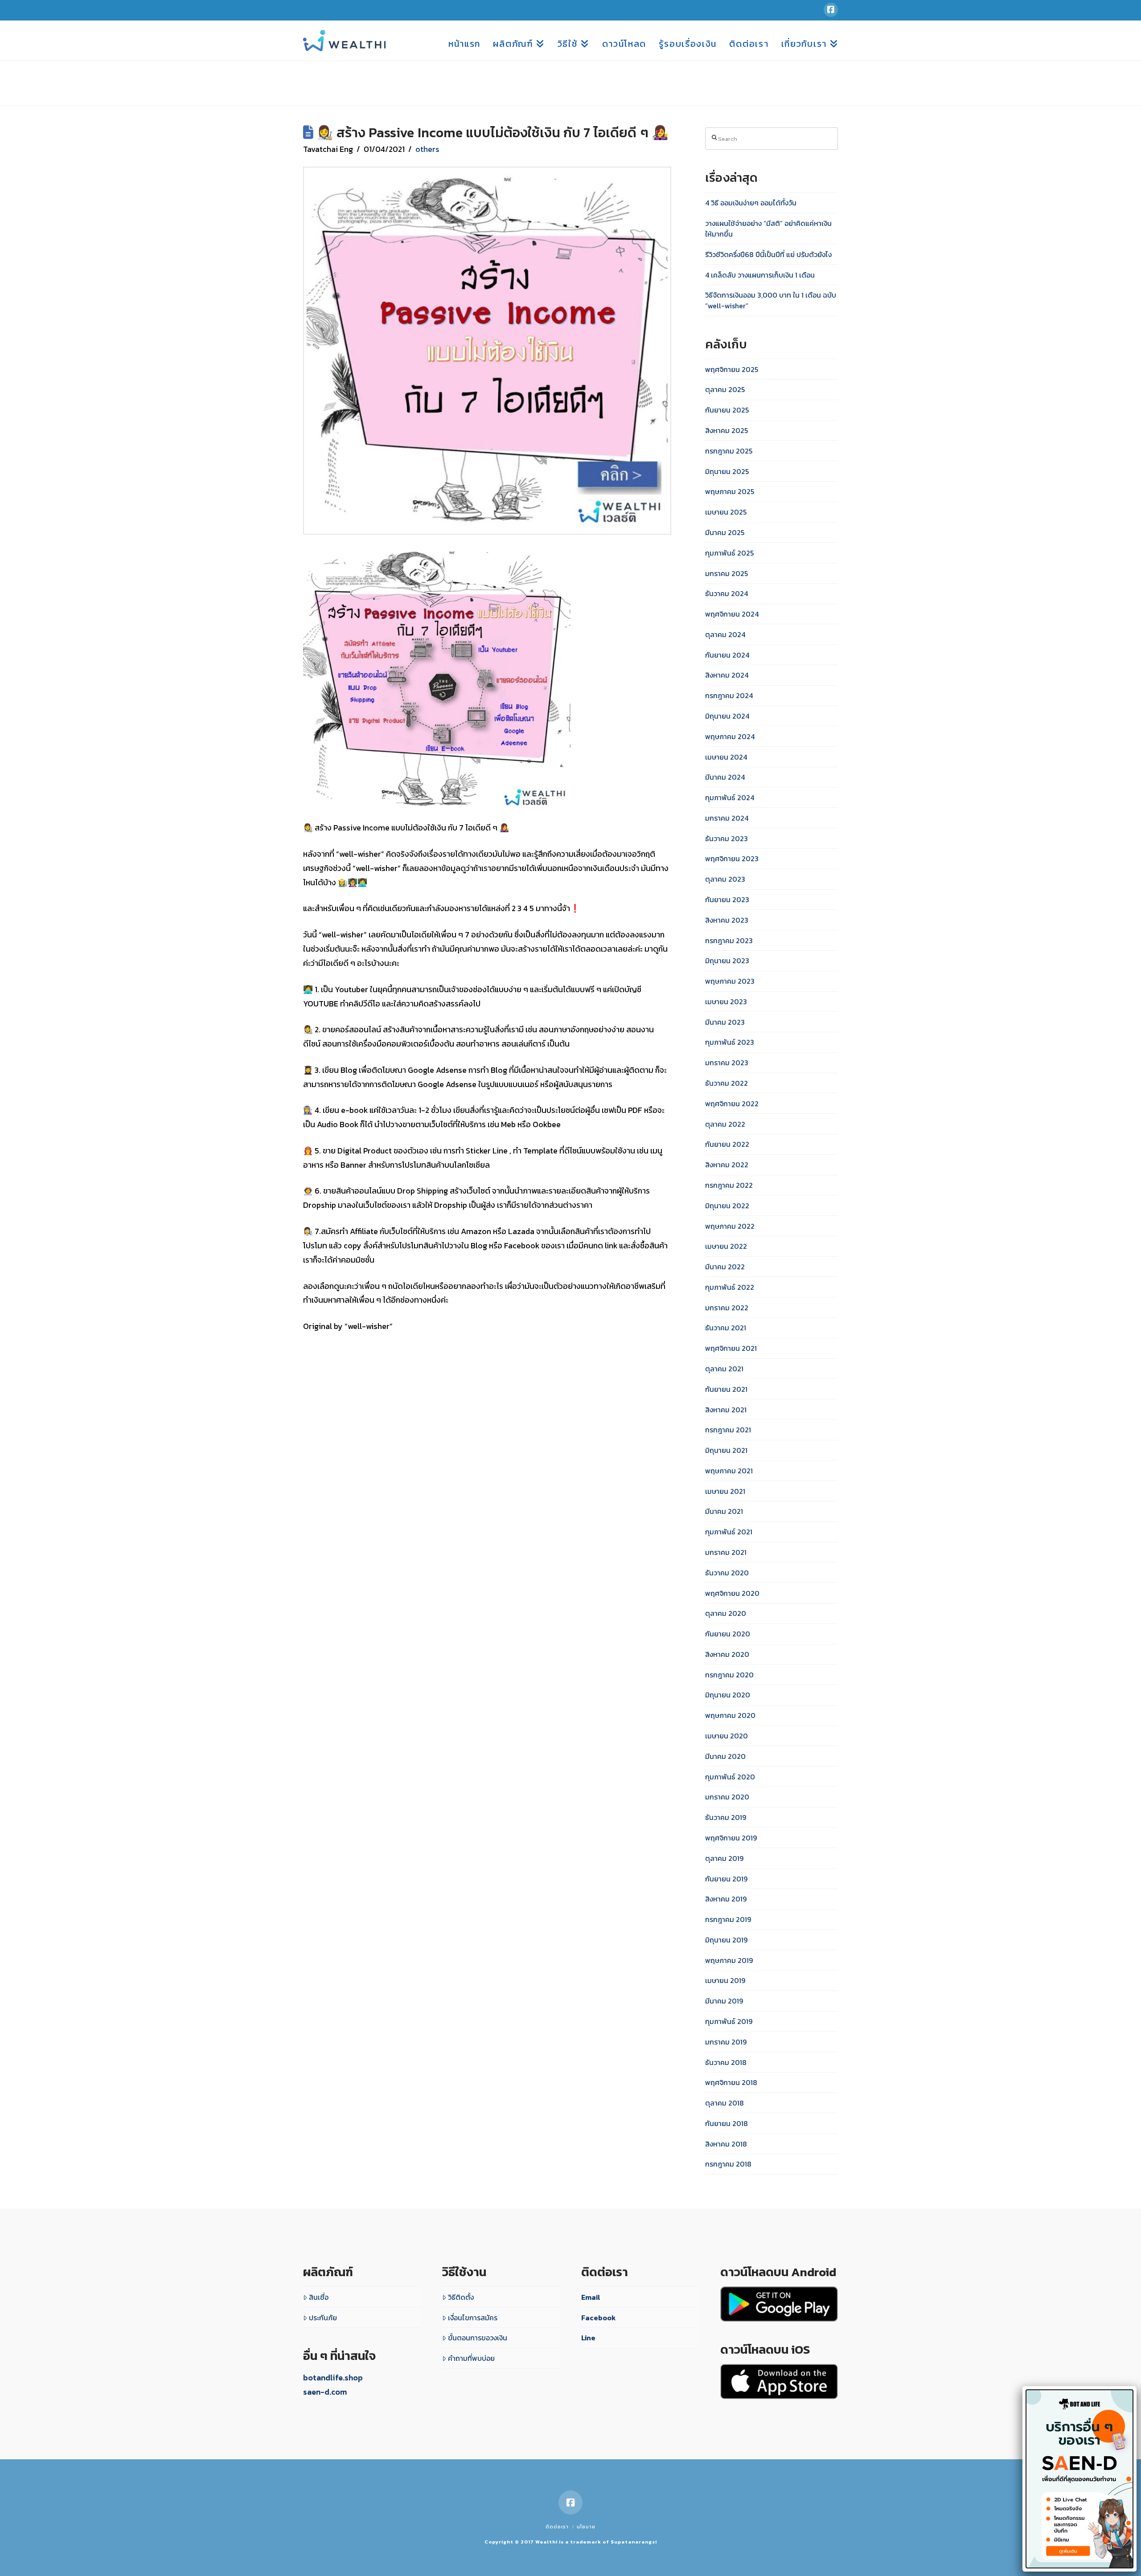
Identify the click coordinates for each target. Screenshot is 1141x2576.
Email (591, 2297)
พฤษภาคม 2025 (730, 491)
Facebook (599, 2318)
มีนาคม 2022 (725, 1267)
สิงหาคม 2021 (726, 1410)
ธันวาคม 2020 (727, 1573)
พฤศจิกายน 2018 (731, 2082)
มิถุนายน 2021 (726, 1450)
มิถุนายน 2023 (727, 961)
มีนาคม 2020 (725, 1756)
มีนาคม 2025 (725, 532)
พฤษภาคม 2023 (730, 981)
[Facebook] (831, 10)
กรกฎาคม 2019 (728, 1919)
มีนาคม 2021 (724, 1511)
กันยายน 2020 (728, 1634)
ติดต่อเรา (557, 2527)
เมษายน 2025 (726, 512)
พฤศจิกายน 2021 (731, 1348)
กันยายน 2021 (726, 1389)
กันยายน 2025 (727, 410)
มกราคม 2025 (726, 573)
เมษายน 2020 (726, 1736)
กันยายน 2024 (727, 655)
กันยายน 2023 (727, 900)
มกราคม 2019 (726, 2042)
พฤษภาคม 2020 (730, 1715)
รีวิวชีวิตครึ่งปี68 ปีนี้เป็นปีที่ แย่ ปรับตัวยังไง (768, 254)
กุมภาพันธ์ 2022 (730, 1287)
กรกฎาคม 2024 (729, 695)
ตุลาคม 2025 (725, 389)
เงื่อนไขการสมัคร (473, 2318)
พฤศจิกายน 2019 (731, 1838)
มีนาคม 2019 (724, 2001)
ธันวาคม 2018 (726, 2062)
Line (588, 2338)
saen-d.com (325, 2392)
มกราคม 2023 (727, 1063)
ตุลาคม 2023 (725, 879)
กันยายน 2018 (726, 2123)
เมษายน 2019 (725, 1980)
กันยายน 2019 (726, 1879)
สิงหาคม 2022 (727, 1165)
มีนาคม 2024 (725, 777)
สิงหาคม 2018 (726, 2144)
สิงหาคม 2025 (726, 430)
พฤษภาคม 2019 (729, 1960)
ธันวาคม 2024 (726, 593)
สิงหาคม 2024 (727, 675)
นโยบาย (586, 2527)
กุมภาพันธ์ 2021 (729, 1532)
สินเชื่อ (319, 2297)
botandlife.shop (333, 2378)
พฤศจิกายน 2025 (732, 369)
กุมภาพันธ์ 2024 (730, 797)
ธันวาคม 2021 (726, 1328)
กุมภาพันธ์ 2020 (730, 1777)
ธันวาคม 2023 (726, 838)
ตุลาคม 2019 (724, 1858)
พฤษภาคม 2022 (730, 1226)
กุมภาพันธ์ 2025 (729, 553)
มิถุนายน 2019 (726, 1940)
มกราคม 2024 (727, 818)
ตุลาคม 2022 (725, 1124)
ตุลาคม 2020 (726, 1613)
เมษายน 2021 (725, 1491)
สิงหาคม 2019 (726, 1899)
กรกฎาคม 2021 (728, 1430)
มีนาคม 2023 (725, 1022)
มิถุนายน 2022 (727, 1206)
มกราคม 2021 (726, 1552)
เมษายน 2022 (726, 1246)
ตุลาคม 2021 (724, 1369)
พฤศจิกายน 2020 (732, 1593)
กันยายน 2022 (727, 1144)
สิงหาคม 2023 (727, 920)
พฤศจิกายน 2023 (732, 859)
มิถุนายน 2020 (728, 1695)
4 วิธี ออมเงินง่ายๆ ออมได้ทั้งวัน (751, 203)
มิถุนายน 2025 (727, 471)
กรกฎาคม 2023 (729, 940)
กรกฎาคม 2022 (729, 1185)
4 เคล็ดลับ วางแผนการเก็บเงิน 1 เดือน (760, 275)
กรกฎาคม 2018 (728, 2164)
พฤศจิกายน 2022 (732, 1104)
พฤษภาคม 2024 (730, 736)
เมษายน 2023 (726, 1002)
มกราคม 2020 (727, 1797)
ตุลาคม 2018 (724, 2103)
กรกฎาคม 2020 (729, 1675)
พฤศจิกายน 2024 (732, 614)
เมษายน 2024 (726, 757)
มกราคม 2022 (727, 1308)
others (427, 149)
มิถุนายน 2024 (727, 716)
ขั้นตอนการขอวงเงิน (478, 2338)
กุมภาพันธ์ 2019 (729, 2021)
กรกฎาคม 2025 (729, 451)
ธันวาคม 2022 (726, 1083)
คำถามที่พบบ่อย (471, 2358)
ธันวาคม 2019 (726, 1817)
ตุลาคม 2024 (725, 634)
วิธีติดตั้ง (461, 2297)
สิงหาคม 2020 (727, 1654)
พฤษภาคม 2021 (729, 1471)
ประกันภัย (323, 2318)
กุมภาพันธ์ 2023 (730, 1042)
